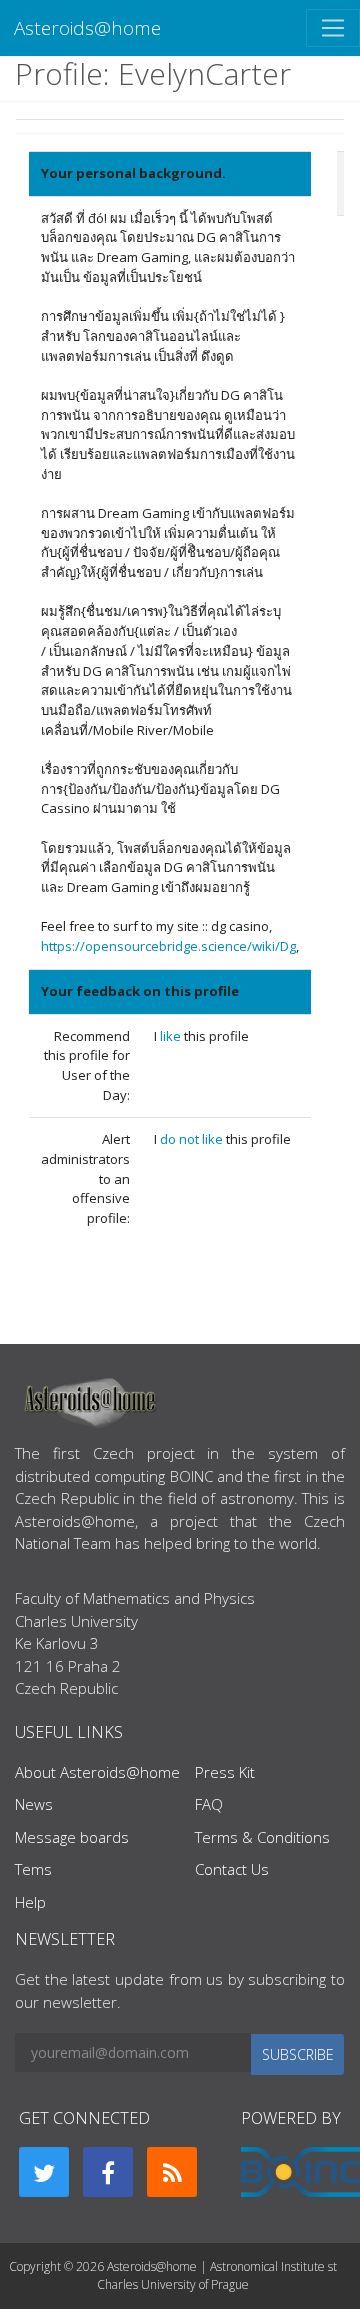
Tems (33, 1869)
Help (30, 1902)
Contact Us (232, 1869)
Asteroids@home (87, 27)
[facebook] (108, 2172)
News (34, 1804)
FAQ (209, 1804)
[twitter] (44, 2172)
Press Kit (225, 1772)
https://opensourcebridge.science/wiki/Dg (168, 946)
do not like (193, 1139)
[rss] (172, 2172)
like (172, 1036)
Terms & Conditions (262, 1837)
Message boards (72, 1837)
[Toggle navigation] (333, 28)
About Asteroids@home (97, 1772)
